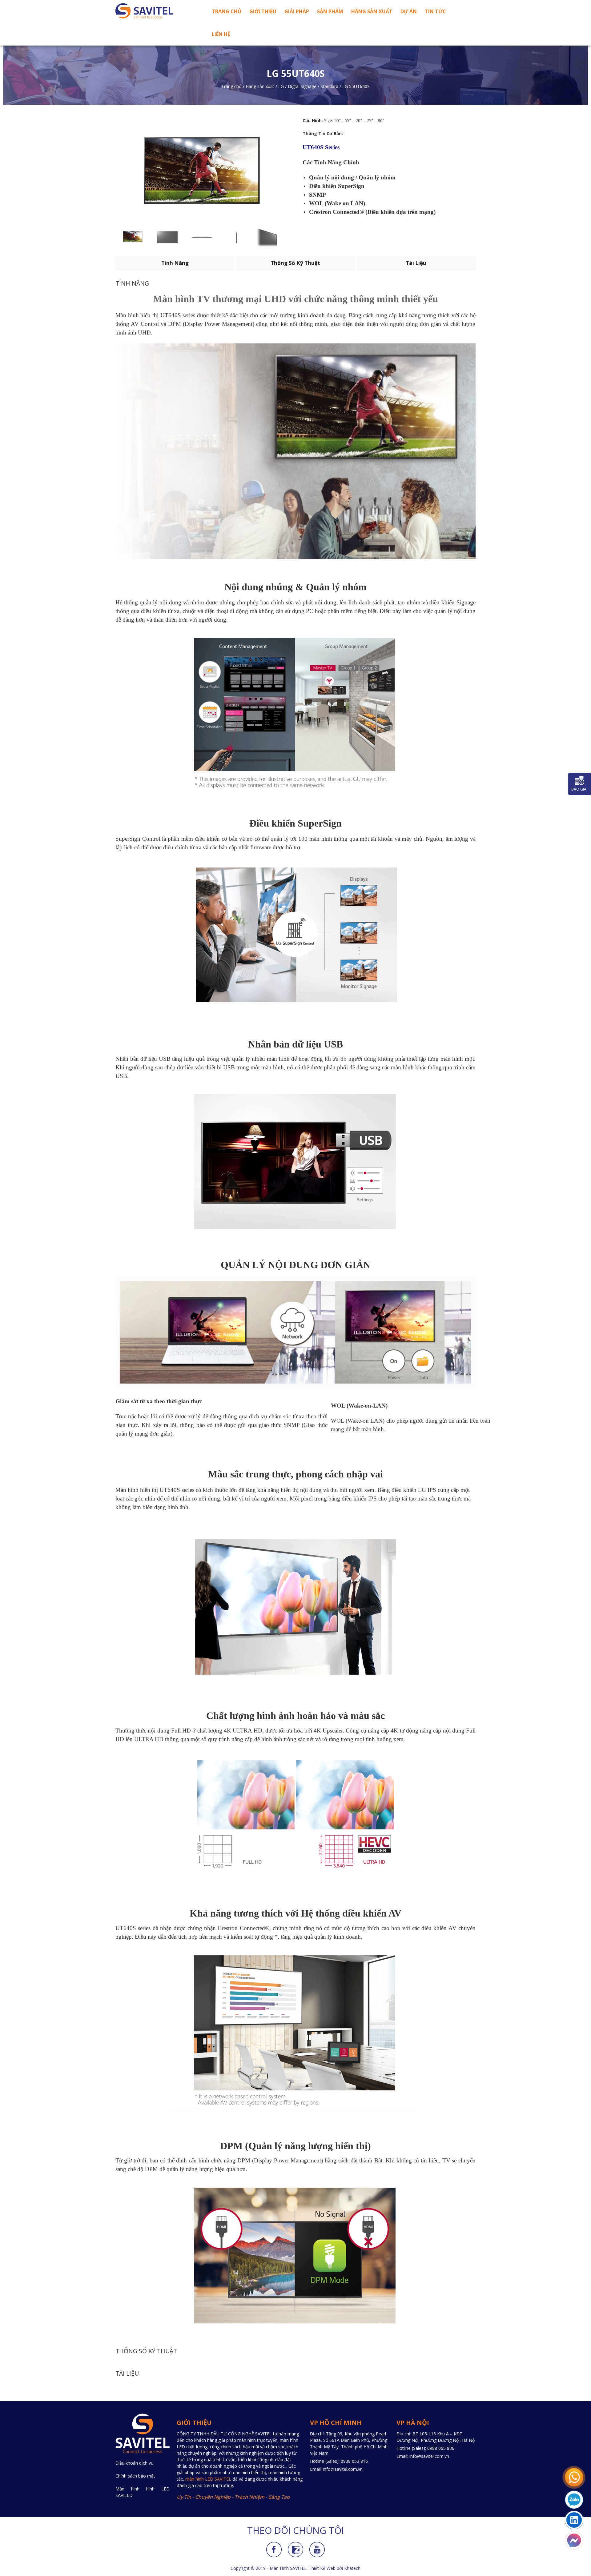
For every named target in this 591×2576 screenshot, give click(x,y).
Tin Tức (435, 11)
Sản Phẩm (330, 11)
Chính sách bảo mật (135, 2476)
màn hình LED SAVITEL (208, 2479)
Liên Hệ (221, 34)
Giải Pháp (297, 11)
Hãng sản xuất (372, 11)
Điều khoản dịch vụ (135, 2463)
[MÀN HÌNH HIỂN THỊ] (157, 11)
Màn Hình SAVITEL (288, 2568)
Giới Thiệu (263, 11)
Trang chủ (227, 11)
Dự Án (409, 11)
